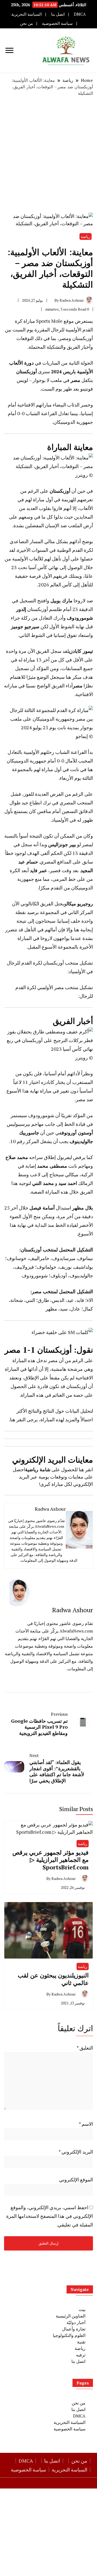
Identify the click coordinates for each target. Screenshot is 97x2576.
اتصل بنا (58, 14)
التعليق (85, 2048)
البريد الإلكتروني (76, 2152)
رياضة (86, 236)
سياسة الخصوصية (57, 23)
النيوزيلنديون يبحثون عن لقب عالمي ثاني (53, 1979)
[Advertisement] (48, 155)
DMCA (80, 14)
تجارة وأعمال (74, 2329)
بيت (82, 2309)
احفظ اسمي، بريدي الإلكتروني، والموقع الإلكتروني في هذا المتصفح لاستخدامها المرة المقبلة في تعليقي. (50, 2216)
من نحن (26, 23)
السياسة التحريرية (27, 14)
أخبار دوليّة (76, 2322)
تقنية (81, 2342)
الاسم (86, 2124)
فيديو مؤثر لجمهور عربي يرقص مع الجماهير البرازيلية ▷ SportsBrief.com (51, 1860)
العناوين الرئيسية (71, 2316)
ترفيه (81, 2355)
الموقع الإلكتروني (76, 2179)
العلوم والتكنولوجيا (69, 2335)
